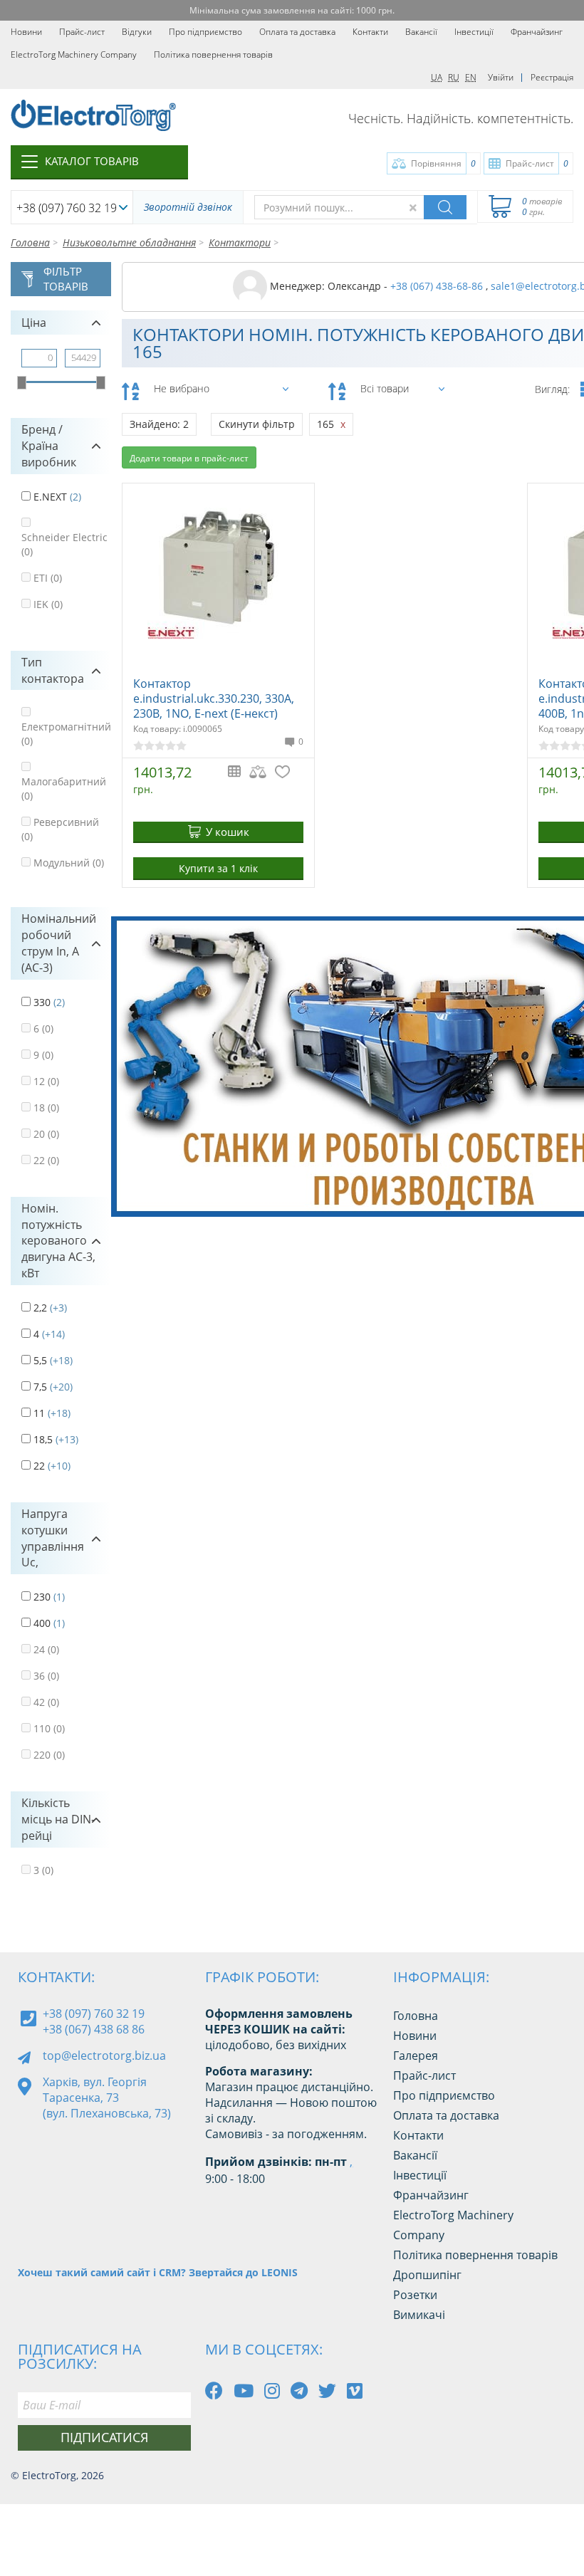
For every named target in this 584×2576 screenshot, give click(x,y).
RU (454, 77)
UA (437, 77)
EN (471, 77)
